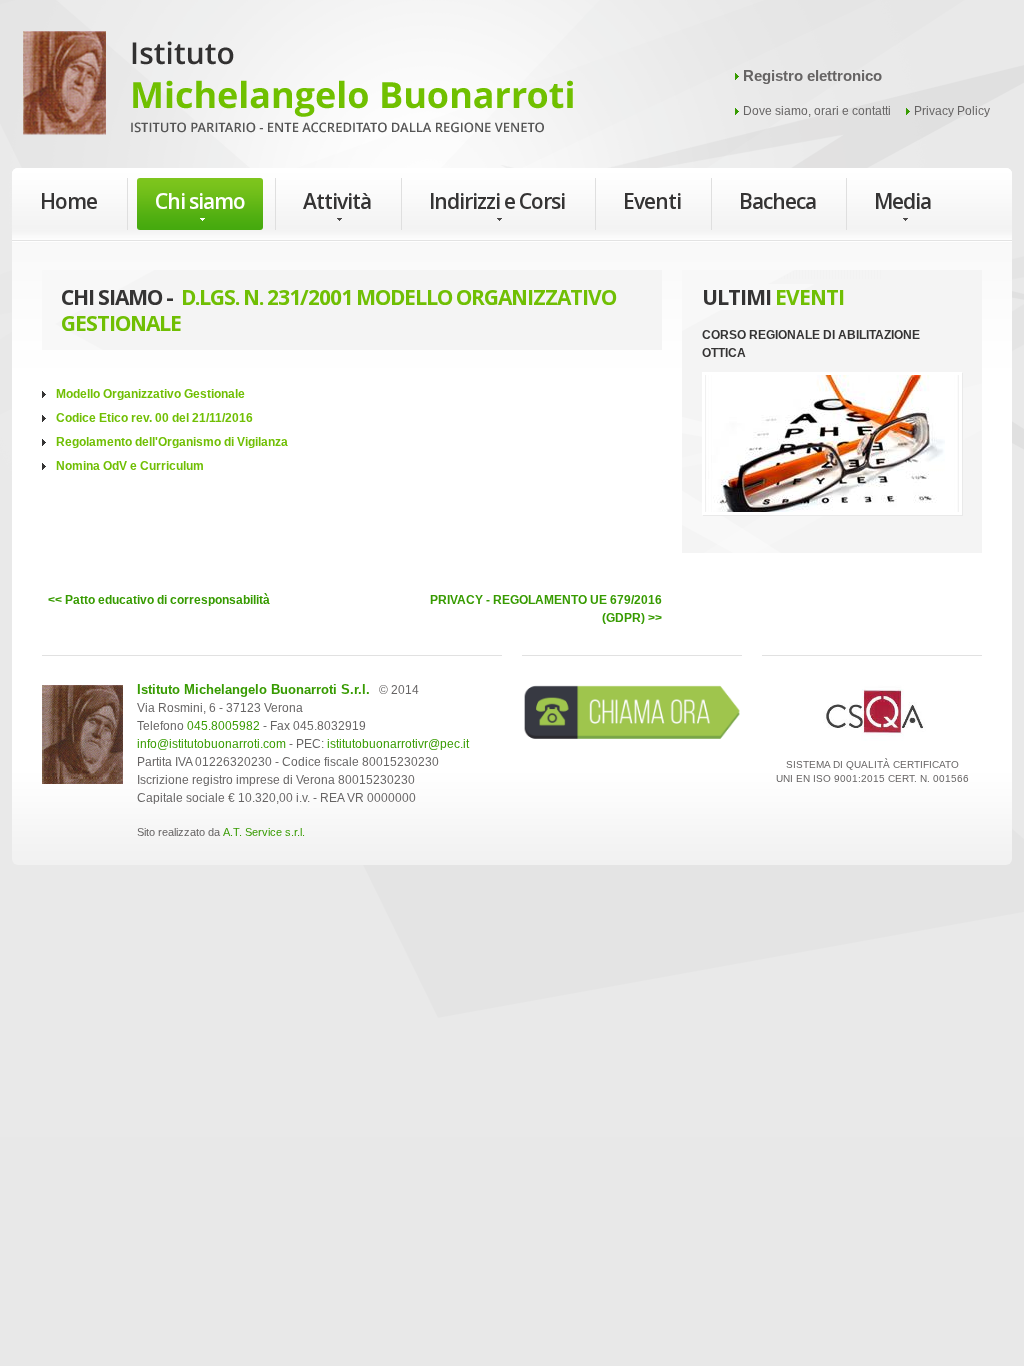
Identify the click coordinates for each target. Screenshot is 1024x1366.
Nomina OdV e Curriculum (130, 466)
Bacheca (777, 201)
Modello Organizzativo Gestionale (150, 394)
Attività (337, 201)
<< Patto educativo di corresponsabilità (159, 600)
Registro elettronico (812, 75)
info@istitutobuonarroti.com (211, 744)
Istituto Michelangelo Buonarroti (298, 90)
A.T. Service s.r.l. (264, 832)
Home (68, 201)
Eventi (652, 201)
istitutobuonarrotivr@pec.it (398, 744)
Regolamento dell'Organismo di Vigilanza (172, 442)
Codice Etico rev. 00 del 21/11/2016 (154, 418)
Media (902, 201)
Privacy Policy (952, 111)
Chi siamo (200, 201)
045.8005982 (223, 726)
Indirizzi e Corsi (497, 201)
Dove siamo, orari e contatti (817, 111)
